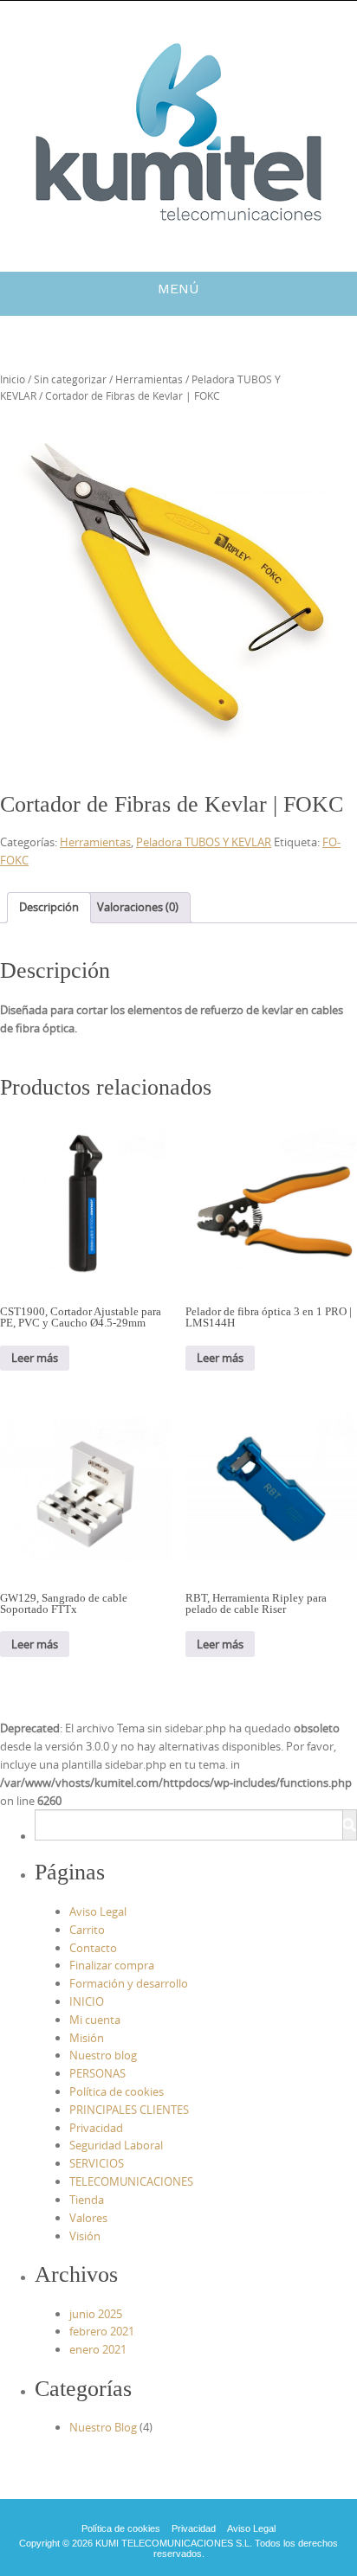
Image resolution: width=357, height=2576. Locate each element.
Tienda (87, 2200)
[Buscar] (349, 1825)
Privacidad (96, 2128)
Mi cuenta (95, 2020)
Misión (87, 2038)
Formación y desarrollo (129, 1983)
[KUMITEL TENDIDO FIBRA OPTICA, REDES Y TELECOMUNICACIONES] (178, 133)
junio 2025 (96, 2314)
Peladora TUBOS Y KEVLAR (204, 842)
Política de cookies (117, 2091)
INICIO (87, 2001)
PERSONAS (97, 2073)
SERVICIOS (97, 2163)
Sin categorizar (70, 379)
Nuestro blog (103, 2055)
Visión (85, 2236)
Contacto (93, 1948)
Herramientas (149, 379)
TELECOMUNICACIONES (131, 2181)
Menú (179, 289)
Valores (88, 2218)
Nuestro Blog (103, 2427)
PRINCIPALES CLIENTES (129, 2110)
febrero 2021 (102, 2331)
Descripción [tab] (49, 907)
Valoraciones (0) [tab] (138, 907)
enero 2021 (98, 2349)
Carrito (87, 1930)
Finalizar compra (112, 1965)
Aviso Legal (98, 1911)
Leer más (35, 1358)
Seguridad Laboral (116, 2145)
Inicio (13, 379)
